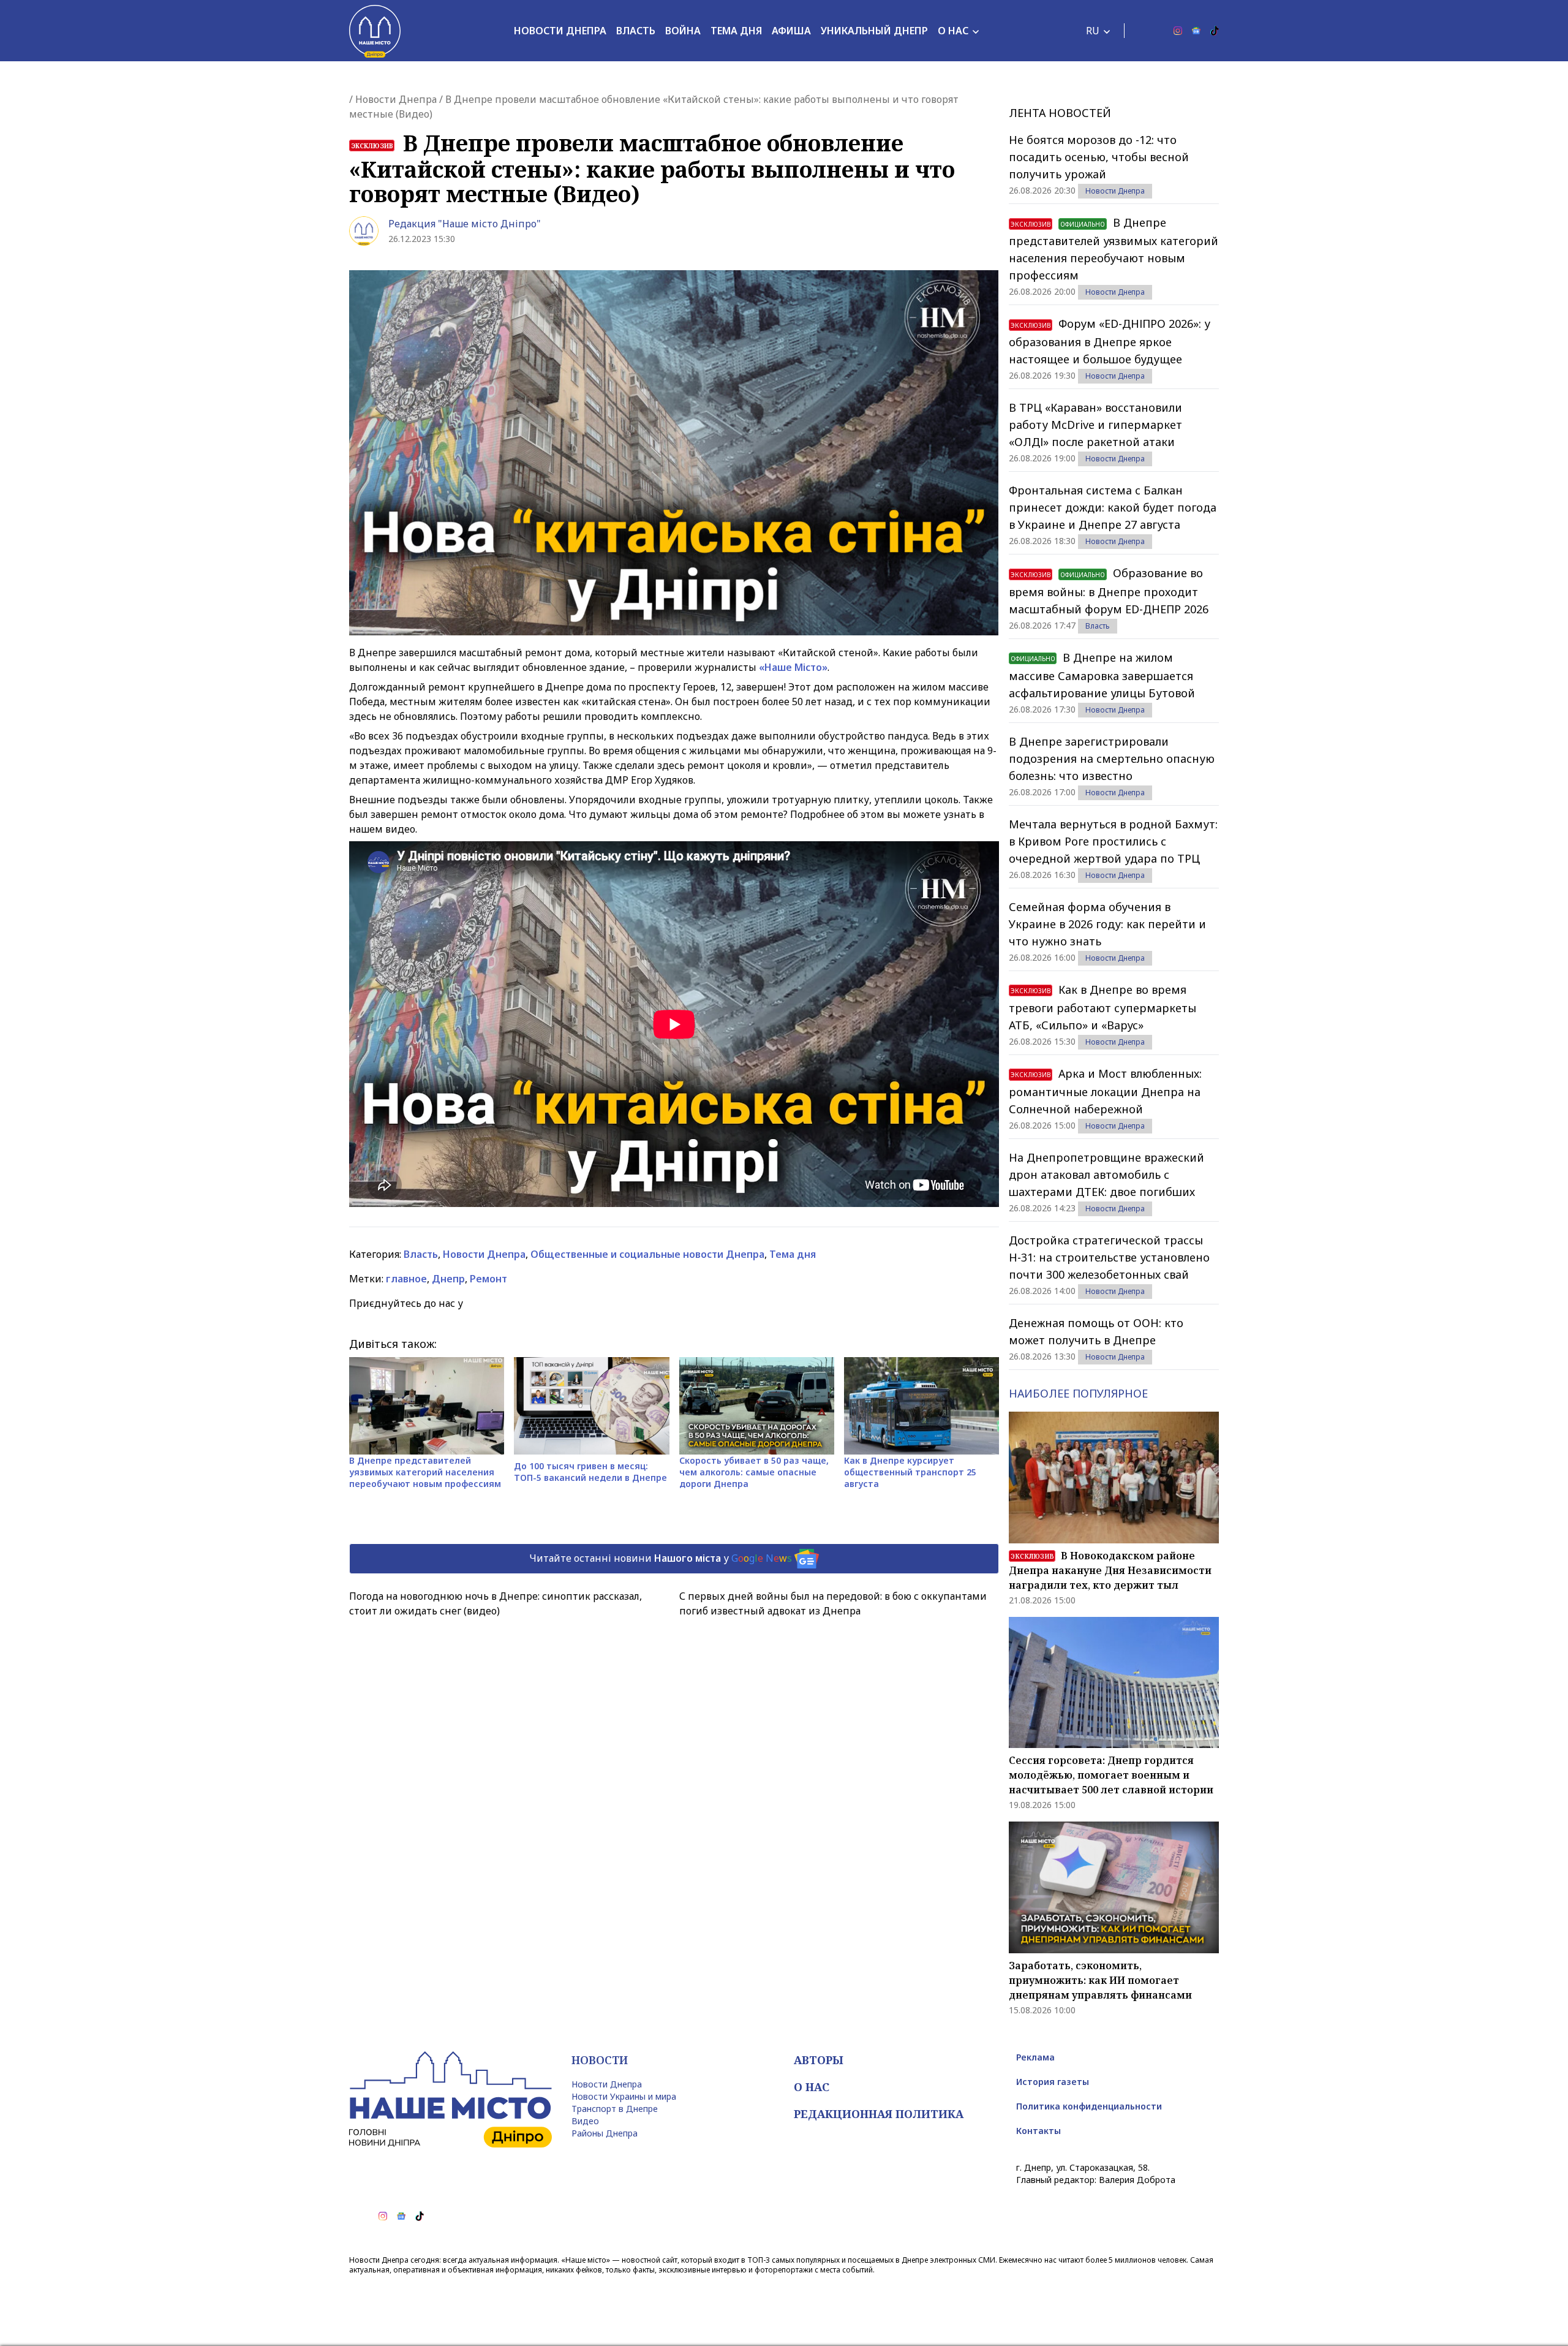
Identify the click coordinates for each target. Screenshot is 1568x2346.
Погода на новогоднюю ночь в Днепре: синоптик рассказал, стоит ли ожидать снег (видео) (496, 1603)
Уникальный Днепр (874, 31)
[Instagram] (1178, 31)
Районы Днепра (605, 2133)
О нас (953, 31)
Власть (636, 31)
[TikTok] (1215, 31)
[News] (1196, 31)
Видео (585, 2121)
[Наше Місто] (375, 31)
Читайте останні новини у (661, 1557)
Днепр (448, 1279)
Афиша (791, 31)
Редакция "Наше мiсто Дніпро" (465, 224)
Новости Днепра (560, 31)
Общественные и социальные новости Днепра (647, 1254)
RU (1093, 31)
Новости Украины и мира (624, 2096)
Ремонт (488, 1279)
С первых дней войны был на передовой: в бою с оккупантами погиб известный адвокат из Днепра (833, 1603)
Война (683, 31)
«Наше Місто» (793, 667)
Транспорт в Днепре (615, 2109)
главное (406, 1279)
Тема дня (736, 31)
